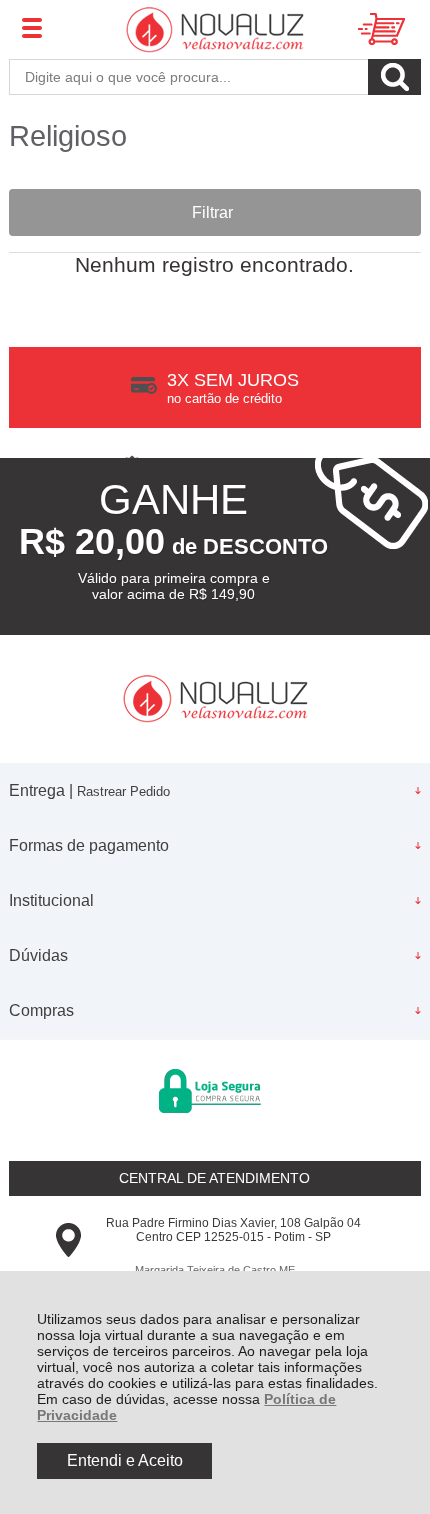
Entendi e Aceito (125, 1460)
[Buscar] (394, 77)
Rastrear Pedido (123, 791)
